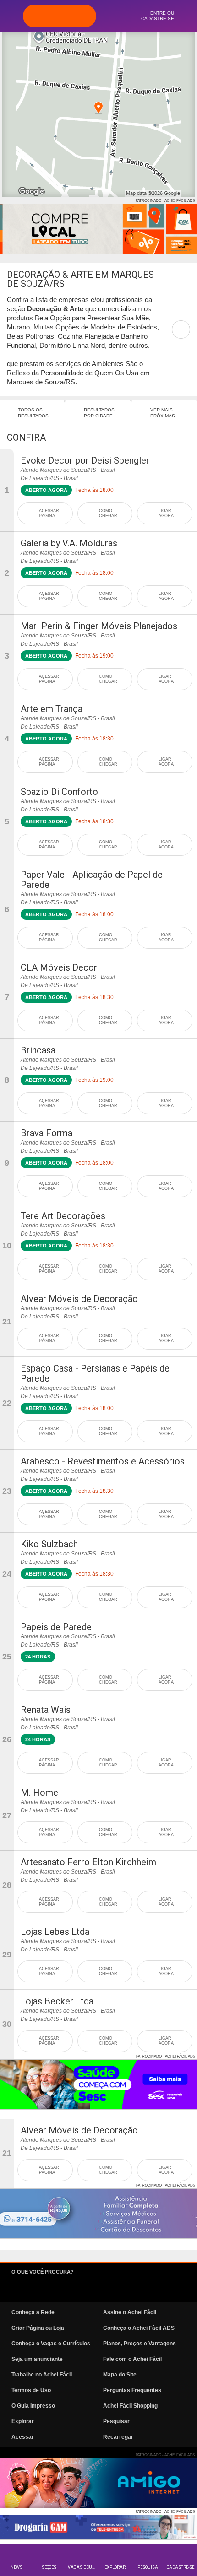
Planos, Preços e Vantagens (140, 2344)
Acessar (23, 2437)
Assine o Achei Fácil (130, 2312)
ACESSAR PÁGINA (49, 513)
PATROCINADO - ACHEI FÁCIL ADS (165, 201)
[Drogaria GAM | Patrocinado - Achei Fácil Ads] (98, 2527)
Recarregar (118, 2437)
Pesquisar (116, 2421)
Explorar (115, 2567)
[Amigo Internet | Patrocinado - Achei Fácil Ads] (98, 2483)
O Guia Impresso (33, 2406)
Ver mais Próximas (163, 413)
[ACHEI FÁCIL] (60, 16)
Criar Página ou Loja (38, 2328)
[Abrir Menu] (11, 16)
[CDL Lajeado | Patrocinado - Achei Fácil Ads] (98, 229)
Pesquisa (148, 2567)
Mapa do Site (120, 2375)
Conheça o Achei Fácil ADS (139, 2328)
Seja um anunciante (37, 2359)
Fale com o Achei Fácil (132, 2359)
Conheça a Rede (33, 2312)
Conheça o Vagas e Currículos (51, 2344)
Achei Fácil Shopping (130, 2406)
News (16, 2567)
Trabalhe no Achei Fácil (42, 2375)
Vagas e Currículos (83, 2567)
